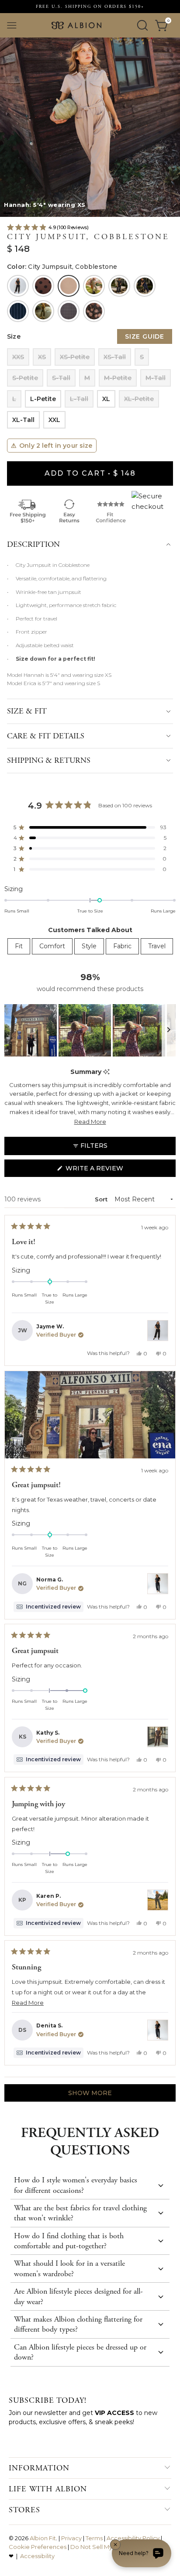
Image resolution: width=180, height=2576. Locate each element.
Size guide (145, 336)
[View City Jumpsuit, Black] (158, 1331)
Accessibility (37, 2556)
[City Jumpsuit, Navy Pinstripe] (18, 311)
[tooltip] (106, 1072)
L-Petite (43, 399)
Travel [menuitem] (157, 946)
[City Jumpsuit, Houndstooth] (94, 286)
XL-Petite (139, 399)
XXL (54, 420)
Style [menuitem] (89, 946)
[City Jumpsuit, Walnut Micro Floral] (94, 311)
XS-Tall (115, 357)
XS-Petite (75, 357)
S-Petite (25, 378)
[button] (8, 213)
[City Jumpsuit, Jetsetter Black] (119, 286)
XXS (18, 357)
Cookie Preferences (38, 2547)
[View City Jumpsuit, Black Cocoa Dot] (158, 1737)
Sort (102, 1199)
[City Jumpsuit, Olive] (43, 311)
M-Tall (156, 378)
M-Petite (118, 378)
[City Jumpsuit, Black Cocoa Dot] (43, 286)
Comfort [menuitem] (52, 946)
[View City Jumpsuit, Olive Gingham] (158, 1900)
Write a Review (110, 1170)
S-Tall (61, 378)
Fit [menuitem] (19, 946)
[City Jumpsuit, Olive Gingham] (69, 311)
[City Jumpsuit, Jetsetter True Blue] (145, 286)
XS (42, 357)
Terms (94, 2538)
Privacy (71, 2538)
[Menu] (12, 25)
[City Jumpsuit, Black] (18, 286)
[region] (90, 1030)
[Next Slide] (169, 1030)
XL (106, 399)
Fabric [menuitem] (122, 946)
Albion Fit (43, 2538)
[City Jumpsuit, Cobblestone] (69, 286)
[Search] (142, 25)
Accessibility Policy (133, 2538)
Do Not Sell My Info (97, 2547)
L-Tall (79, 399)
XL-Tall (23, 420)
